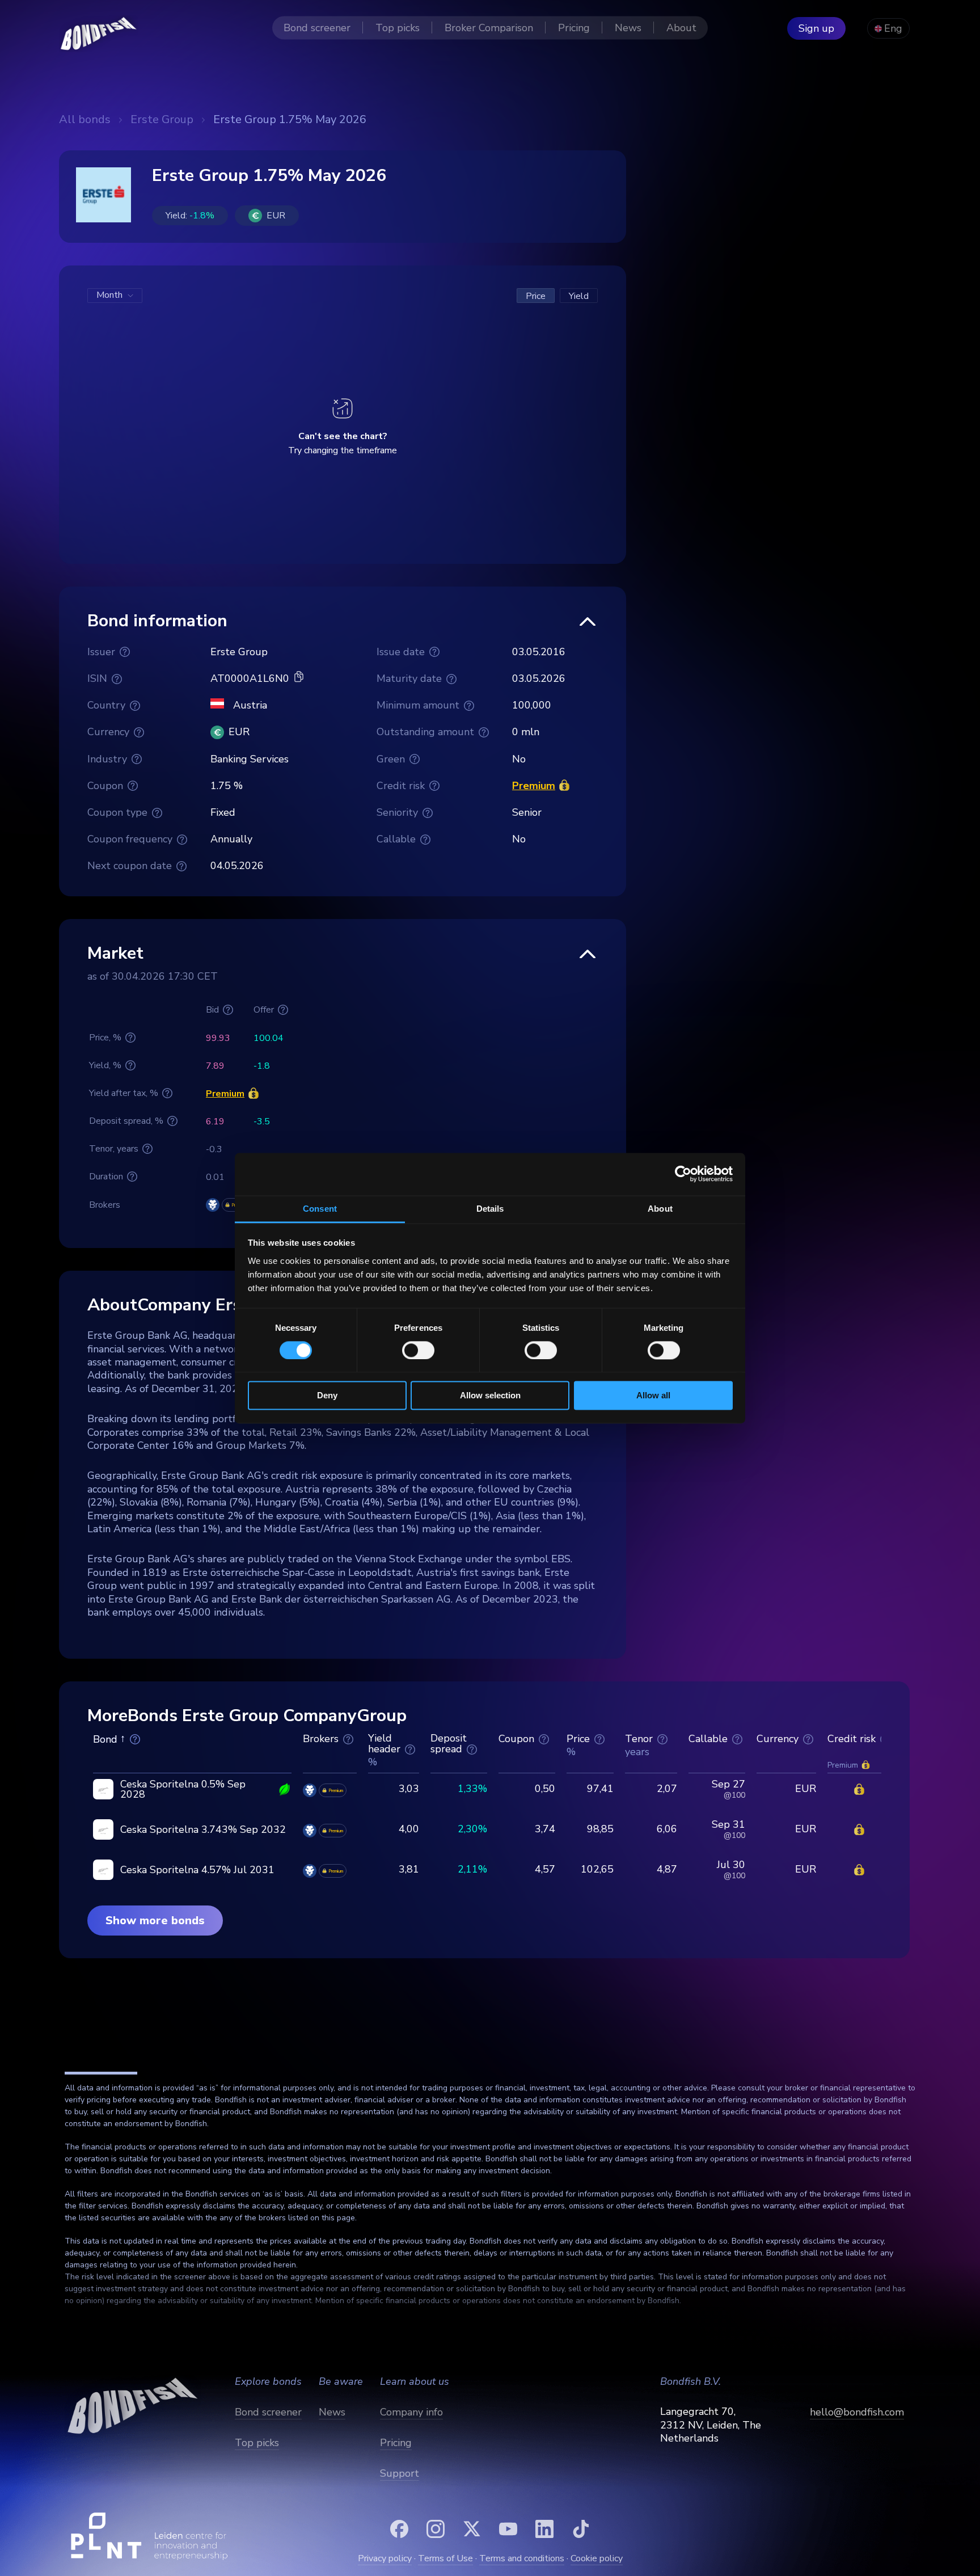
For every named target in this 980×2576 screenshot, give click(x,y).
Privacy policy (385, 2558)
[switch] (418, 1350)
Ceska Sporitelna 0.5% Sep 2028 (183, 1789)
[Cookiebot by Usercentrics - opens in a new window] (683, 1174)
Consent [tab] (320, 1209)
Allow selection (490, 1396)
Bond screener (268, 2412)
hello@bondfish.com (857, 2412)
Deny (327, 1396)
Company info (411, 2412)
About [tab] (660, 1209)
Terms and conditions (522, 2558)
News (332, 2412)
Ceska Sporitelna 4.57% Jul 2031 (197, 1870)
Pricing (396, 2443)
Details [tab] (490, 1209)
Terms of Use (445, 2558)
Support (400, 2473)
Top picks (257, 2443)
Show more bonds (155, 1921)
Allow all (653, 1396)
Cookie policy (597, 2558)
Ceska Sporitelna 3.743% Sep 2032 (203, 1829)
